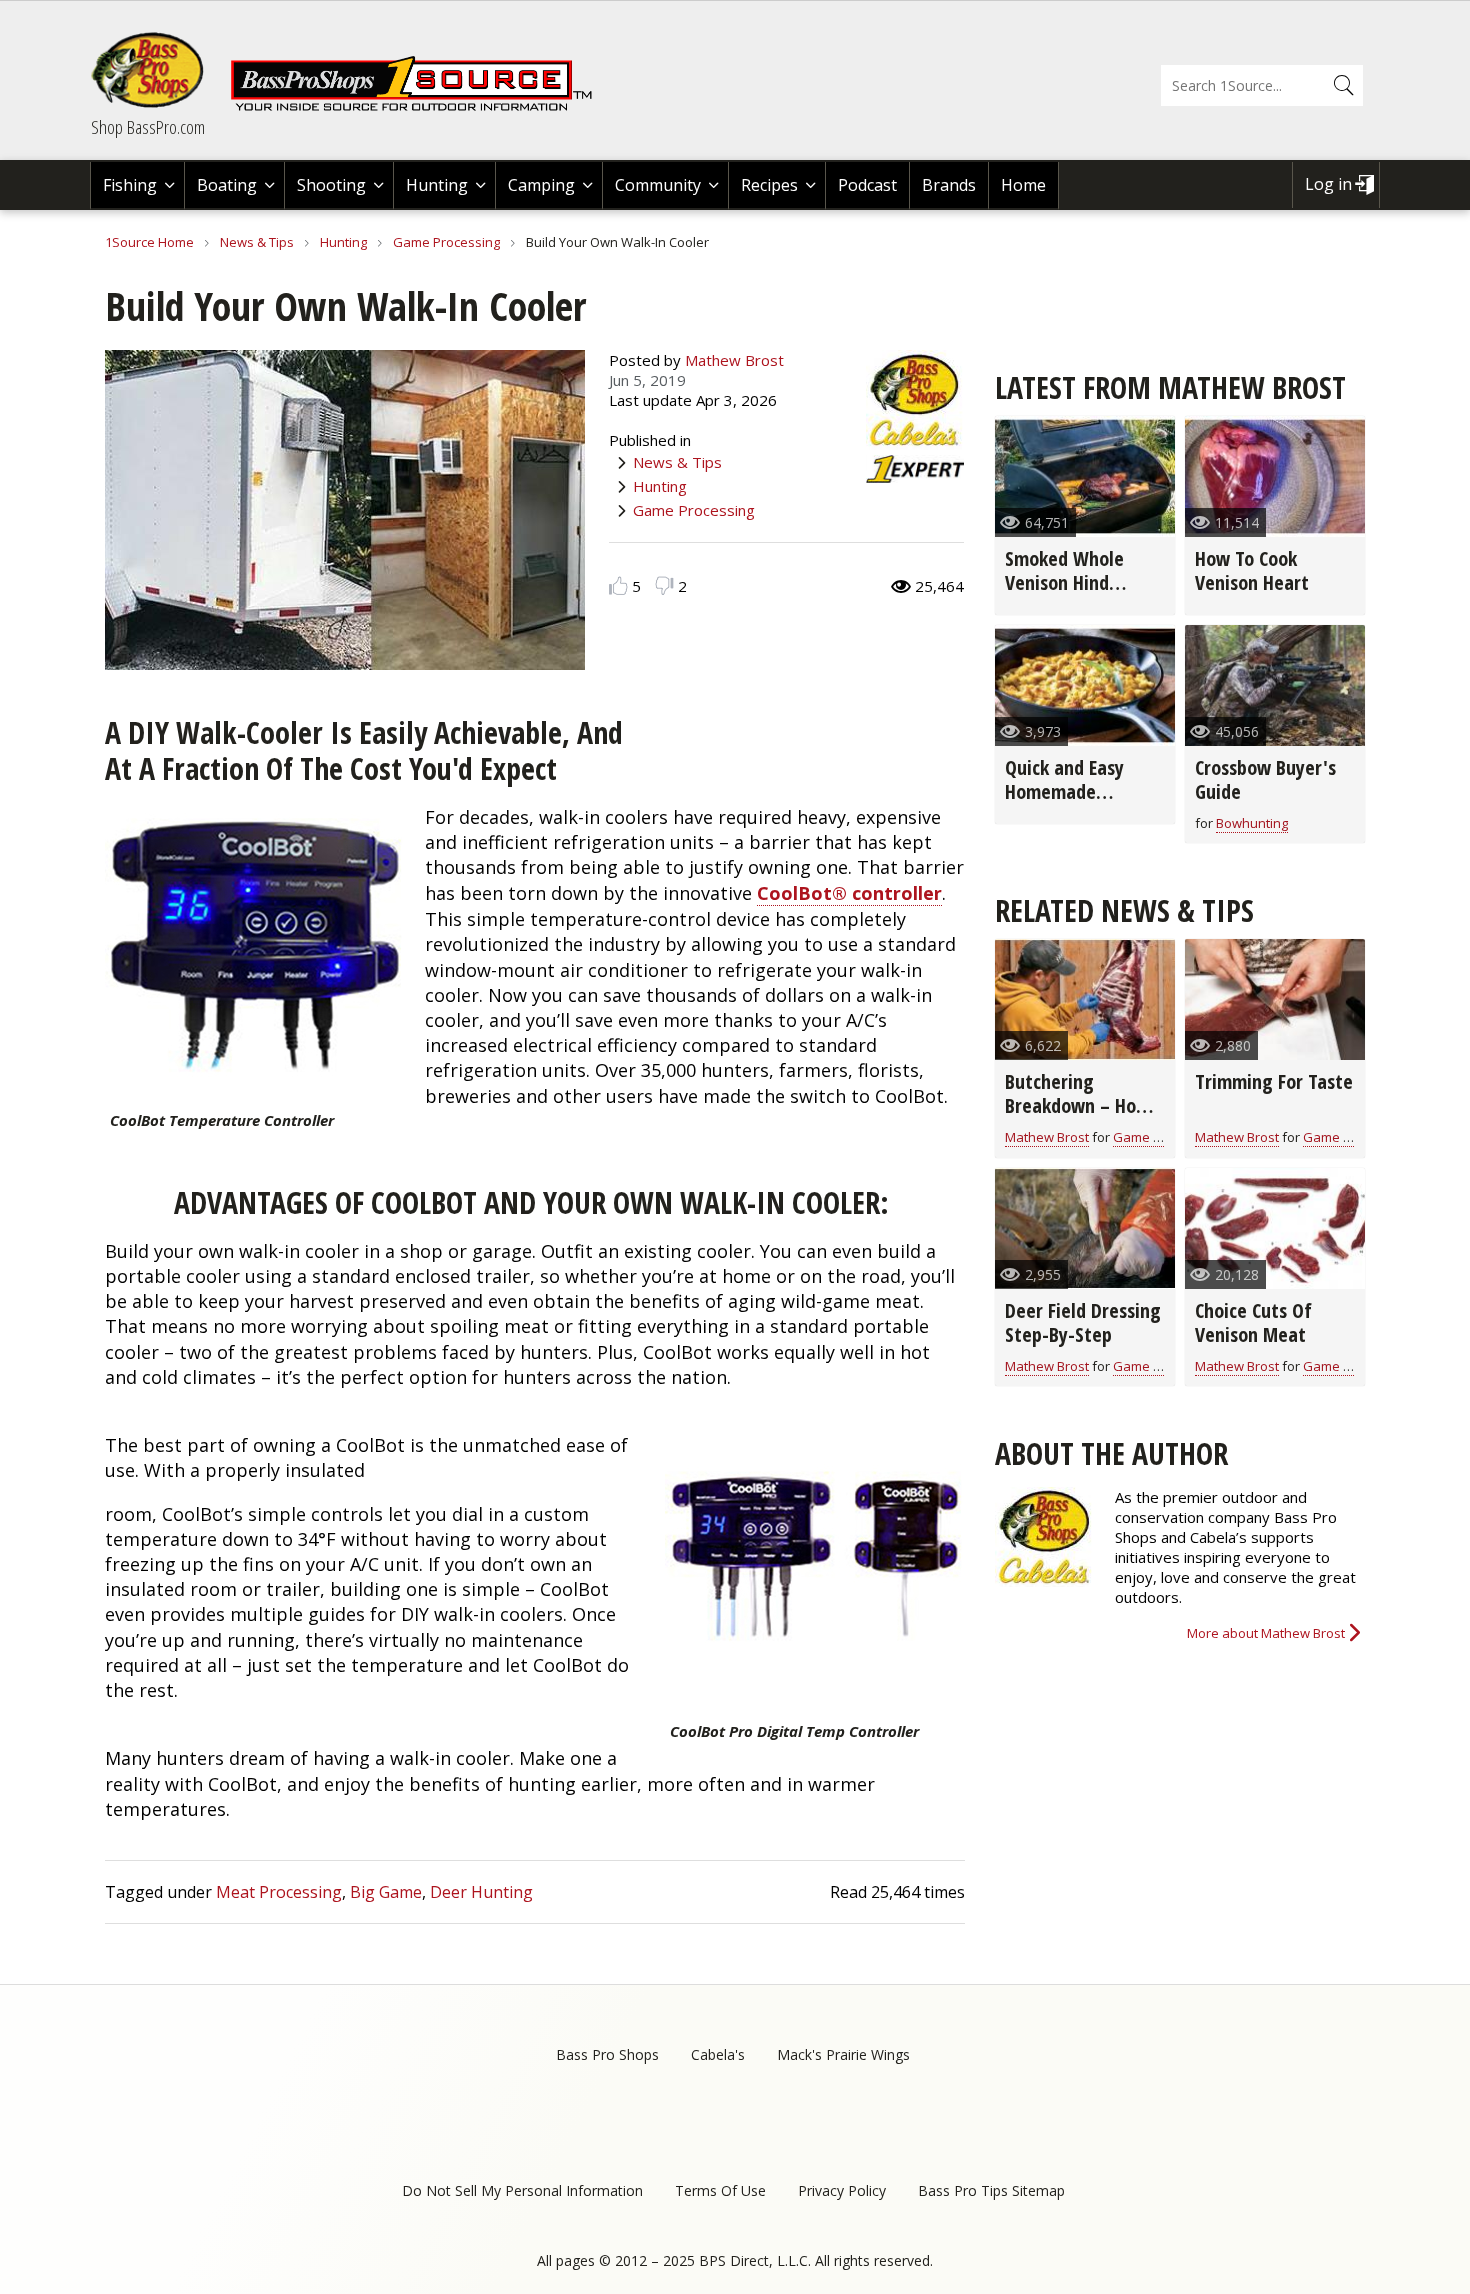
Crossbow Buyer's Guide (1265, 779)
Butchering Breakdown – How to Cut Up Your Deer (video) (1084, 1117)
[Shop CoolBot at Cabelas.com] (255, 950)
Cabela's (718, 2054)
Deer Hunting (481, 1892)
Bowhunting (1252, 823)
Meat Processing (279, 1892)
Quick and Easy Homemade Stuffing (1064, 791)
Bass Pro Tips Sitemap (991, 2190)
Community (658, 185)
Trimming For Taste (1274, 1081)
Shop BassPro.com (148, 127)
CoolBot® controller (849, 893)
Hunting (437, 185)
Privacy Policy (842, 2190)
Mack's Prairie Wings (843, 2054)
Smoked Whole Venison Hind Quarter (1064, 582)
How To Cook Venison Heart (1252, 570)
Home (1023, 185)
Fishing (130, 185)
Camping (541, 185)
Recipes (769, 185)
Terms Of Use (720, 2190)
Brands (949, 185)
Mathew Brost (734, 360)
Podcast (867, 185)
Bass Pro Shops (607, 2054)
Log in (1328, 184)
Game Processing (446, 242)
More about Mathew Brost (1266, 1633)
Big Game (386, 1892)
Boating (227, 185)
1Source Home (149, 242)
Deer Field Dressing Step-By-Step (1083, 1322)
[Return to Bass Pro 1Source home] (420, 107)
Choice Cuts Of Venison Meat (1253, 1322)
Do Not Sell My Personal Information (522, 2190)
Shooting (331, 185)
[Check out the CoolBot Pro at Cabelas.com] (815, 1561)
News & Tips (257, 242)
